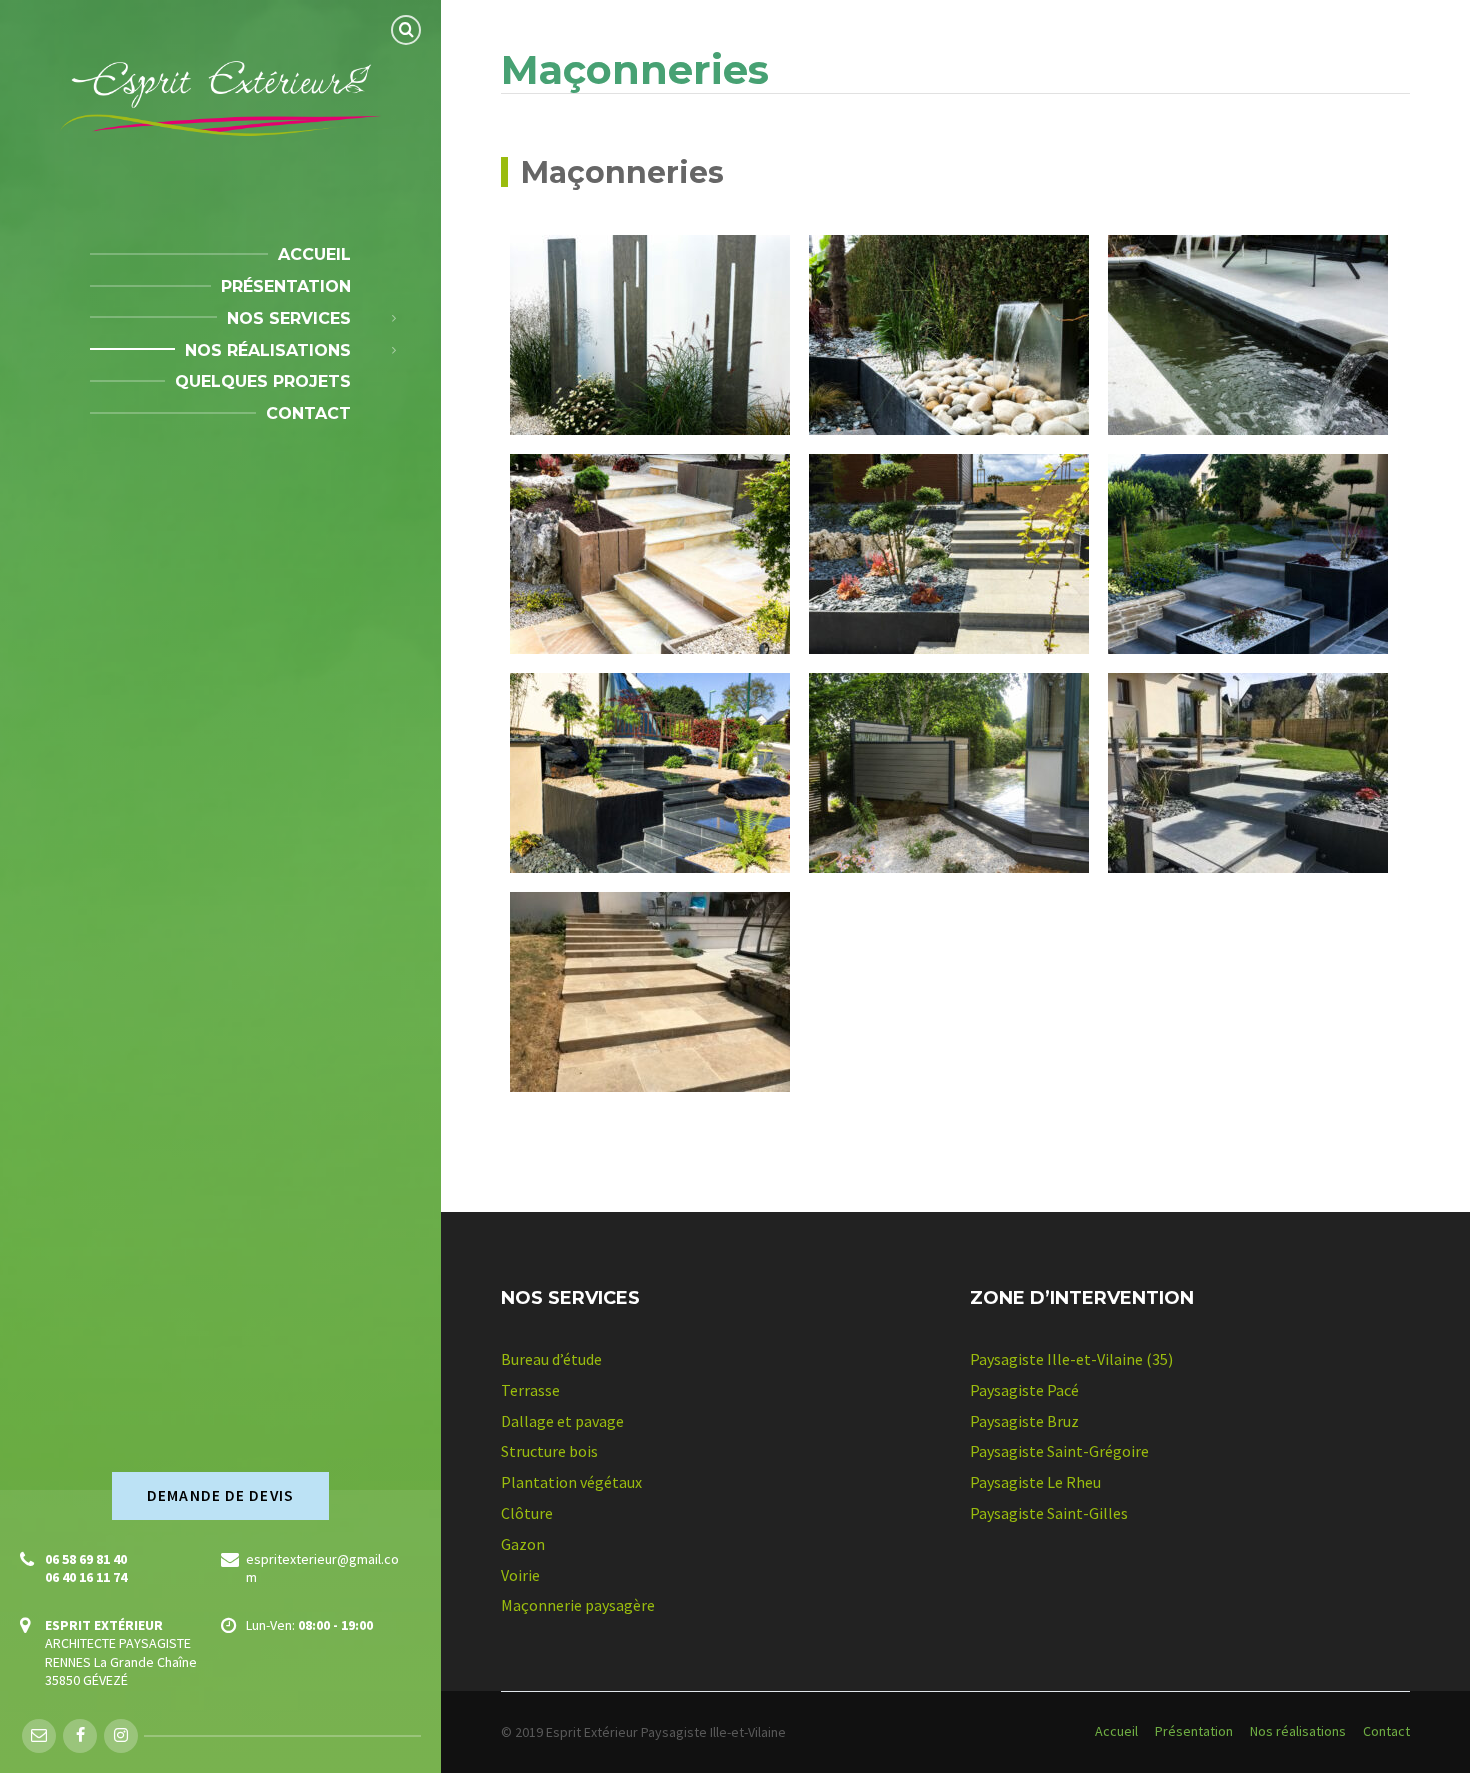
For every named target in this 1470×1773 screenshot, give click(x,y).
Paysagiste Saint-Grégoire (1059, 1451)
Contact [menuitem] (308, 413)
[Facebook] (80, 1736)
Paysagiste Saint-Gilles (1049, 1513)
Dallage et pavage (562, 1421)
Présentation (1194, 1731)
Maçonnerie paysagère (578, 1605)
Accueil (1116, 1731)
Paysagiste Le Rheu (1035, 1482)
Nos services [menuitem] (289, 318)
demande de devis (220, 1495)
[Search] (406, 30)
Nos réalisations (1298, 1731)
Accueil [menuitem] (314, 254)
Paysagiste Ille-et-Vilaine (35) (1071, 1359)
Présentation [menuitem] (286, 286)
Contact (1386, 1731)
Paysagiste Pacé (1024, 1390)
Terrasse (530, 1390)
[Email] (39, 1736)
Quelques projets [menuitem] (263, 381)
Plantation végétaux (571, 1482)
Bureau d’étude (551, 1359)
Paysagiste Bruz (1024, 1421)
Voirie (520, 1575)
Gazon (523, 1544)
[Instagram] (121, 1736)
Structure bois (549, 1451)
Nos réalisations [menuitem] (268, 350)
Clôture (527, 1513)
